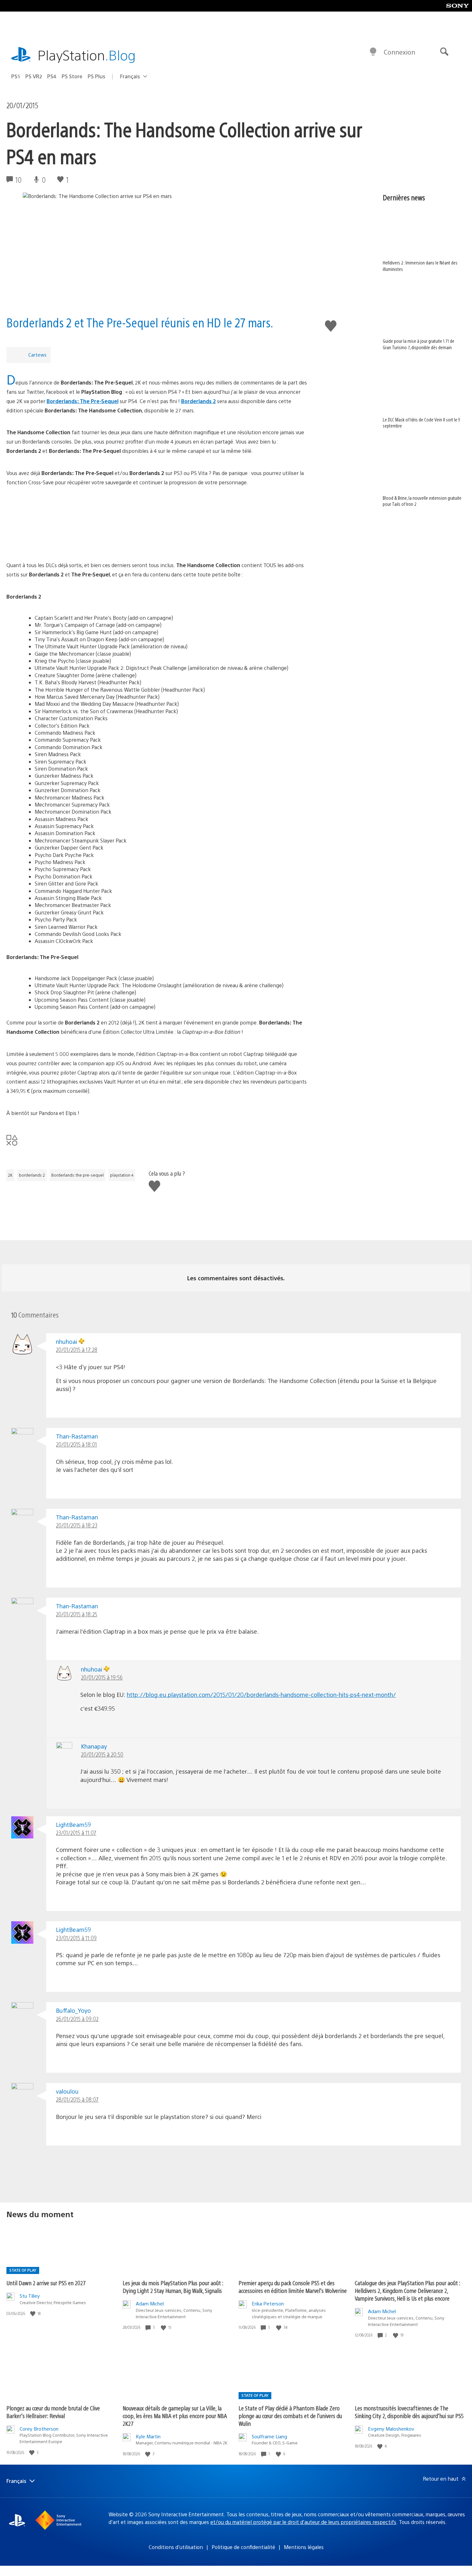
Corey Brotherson (39, 2429)
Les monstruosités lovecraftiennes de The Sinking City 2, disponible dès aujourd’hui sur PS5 (409, 2412)
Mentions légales (304, 2547)
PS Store (72, 76)
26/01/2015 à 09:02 (77, 2019)
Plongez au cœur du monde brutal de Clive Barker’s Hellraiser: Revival (53, 2412)
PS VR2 (34, 76)
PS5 (16, 76)
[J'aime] (33, 2314)
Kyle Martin (148, 2436)
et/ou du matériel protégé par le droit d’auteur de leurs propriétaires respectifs (303, 2522)
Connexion (399, 52)
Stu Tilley (30, 2296)
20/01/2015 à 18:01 (76, 1444)
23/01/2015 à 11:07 (76, 1833)
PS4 (52, 76)
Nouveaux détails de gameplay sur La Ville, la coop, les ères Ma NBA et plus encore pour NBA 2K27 (175, 2416)
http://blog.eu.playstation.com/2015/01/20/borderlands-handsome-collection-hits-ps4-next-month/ (261, 1694)
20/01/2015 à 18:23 (77, 1525)
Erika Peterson (268, 2303)
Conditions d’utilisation (176, 2547)
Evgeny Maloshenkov (391, 2429)
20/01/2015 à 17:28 (77, 1349)
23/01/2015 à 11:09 (76, 1938)
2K (10, 1175)
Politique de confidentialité (243, 2547)
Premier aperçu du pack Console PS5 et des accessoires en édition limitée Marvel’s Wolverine (293, 2287)
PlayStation (87, 55)
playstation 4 (122, 1175)
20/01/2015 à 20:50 (102, 1754)
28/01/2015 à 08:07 (77, 2099)
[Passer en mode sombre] (373, 52)
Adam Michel (150, 2303)
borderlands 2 (32, 1175)
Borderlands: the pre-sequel (78, 1175)
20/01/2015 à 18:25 (77, 1614)
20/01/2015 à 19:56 (102, 1677)
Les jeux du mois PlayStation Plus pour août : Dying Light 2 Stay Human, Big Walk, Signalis (173, 2287)
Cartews (37, 354)
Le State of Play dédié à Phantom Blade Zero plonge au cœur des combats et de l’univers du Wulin (290, 2416)
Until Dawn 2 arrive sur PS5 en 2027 (46, 2283)
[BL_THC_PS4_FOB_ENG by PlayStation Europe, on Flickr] (157, 524)
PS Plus (96, 76)
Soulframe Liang (269, 2436)
